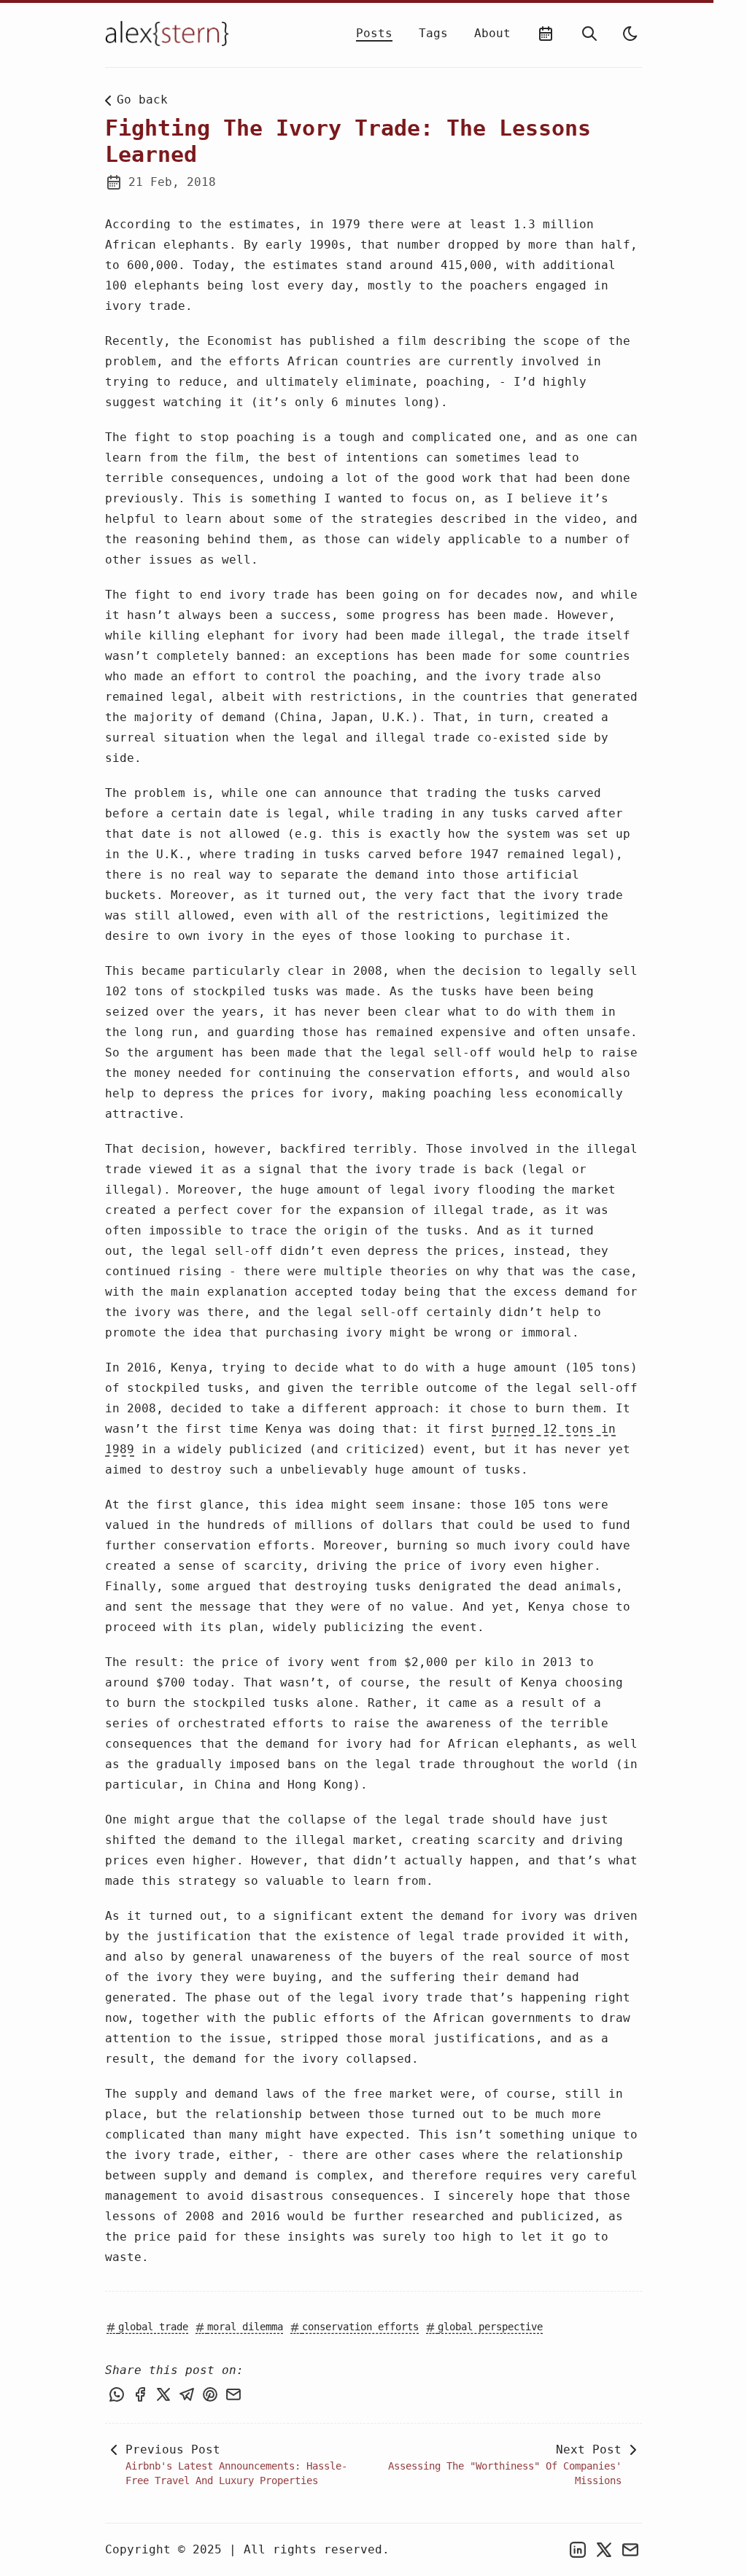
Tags (433, 33)
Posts (374, 33)
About (492, 33)
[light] (630, 34)
